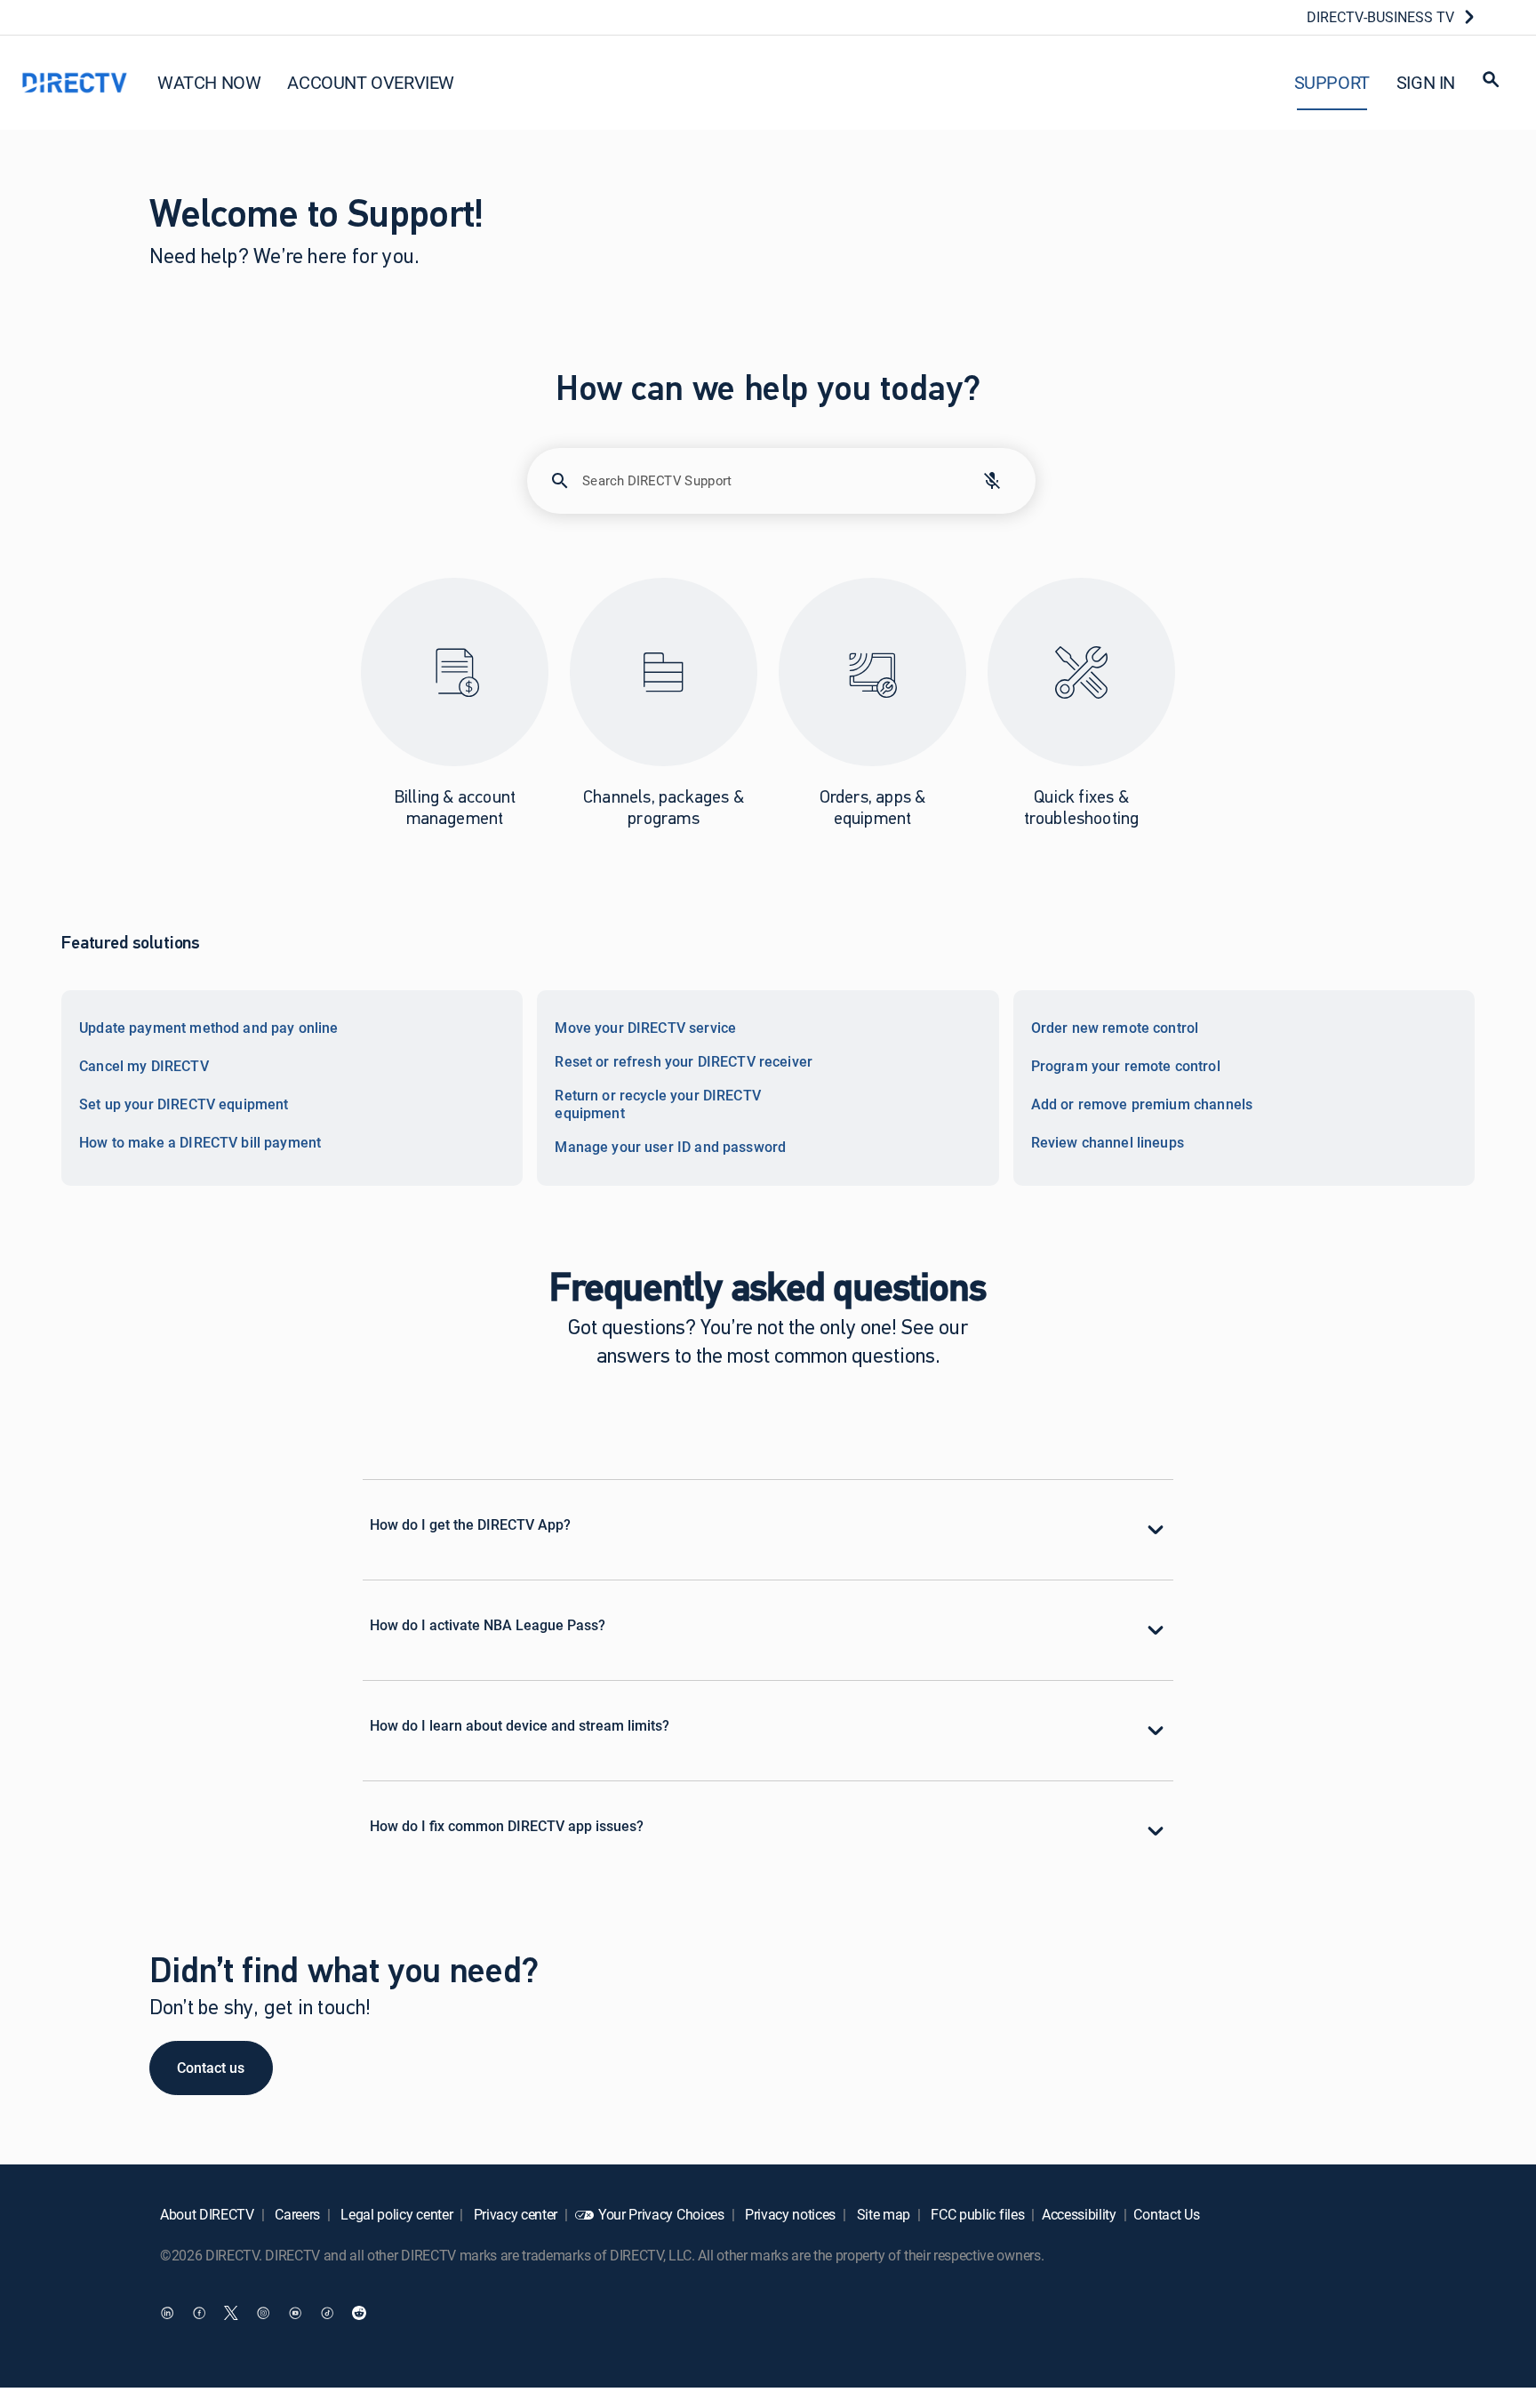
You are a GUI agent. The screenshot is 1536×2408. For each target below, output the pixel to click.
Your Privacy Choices (661, 2214)
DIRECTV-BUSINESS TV (1380, 17)
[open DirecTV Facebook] (199, 2313)
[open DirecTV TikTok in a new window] (327, 2313)
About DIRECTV (207, 2214)
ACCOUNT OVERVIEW (371, 82)
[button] (1491, 82)
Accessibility (1079, 2214)
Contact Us (1166, 2214)
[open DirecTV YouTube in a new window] (295, 2313)
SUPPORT (1332, 82)
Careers (296, 2214)
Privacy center (514, 2214)
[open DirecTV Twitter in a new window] (231, 2313)
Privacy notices (788, 2214)
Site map (882, 2214)
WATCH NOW (209, 82)
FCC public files (976, 2214)
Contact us (211, 2068)
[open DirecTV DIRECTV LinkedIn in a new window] (167, 2313)
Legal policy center (396, 2214)
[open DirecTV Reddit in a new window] (359, 2313)
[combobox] (766, 488)
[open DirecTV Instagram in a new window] (263, 2313)
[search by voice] (992, 481)
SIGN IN (1426, 82)
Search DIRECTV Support (657, 480)
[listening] (992, 481)
